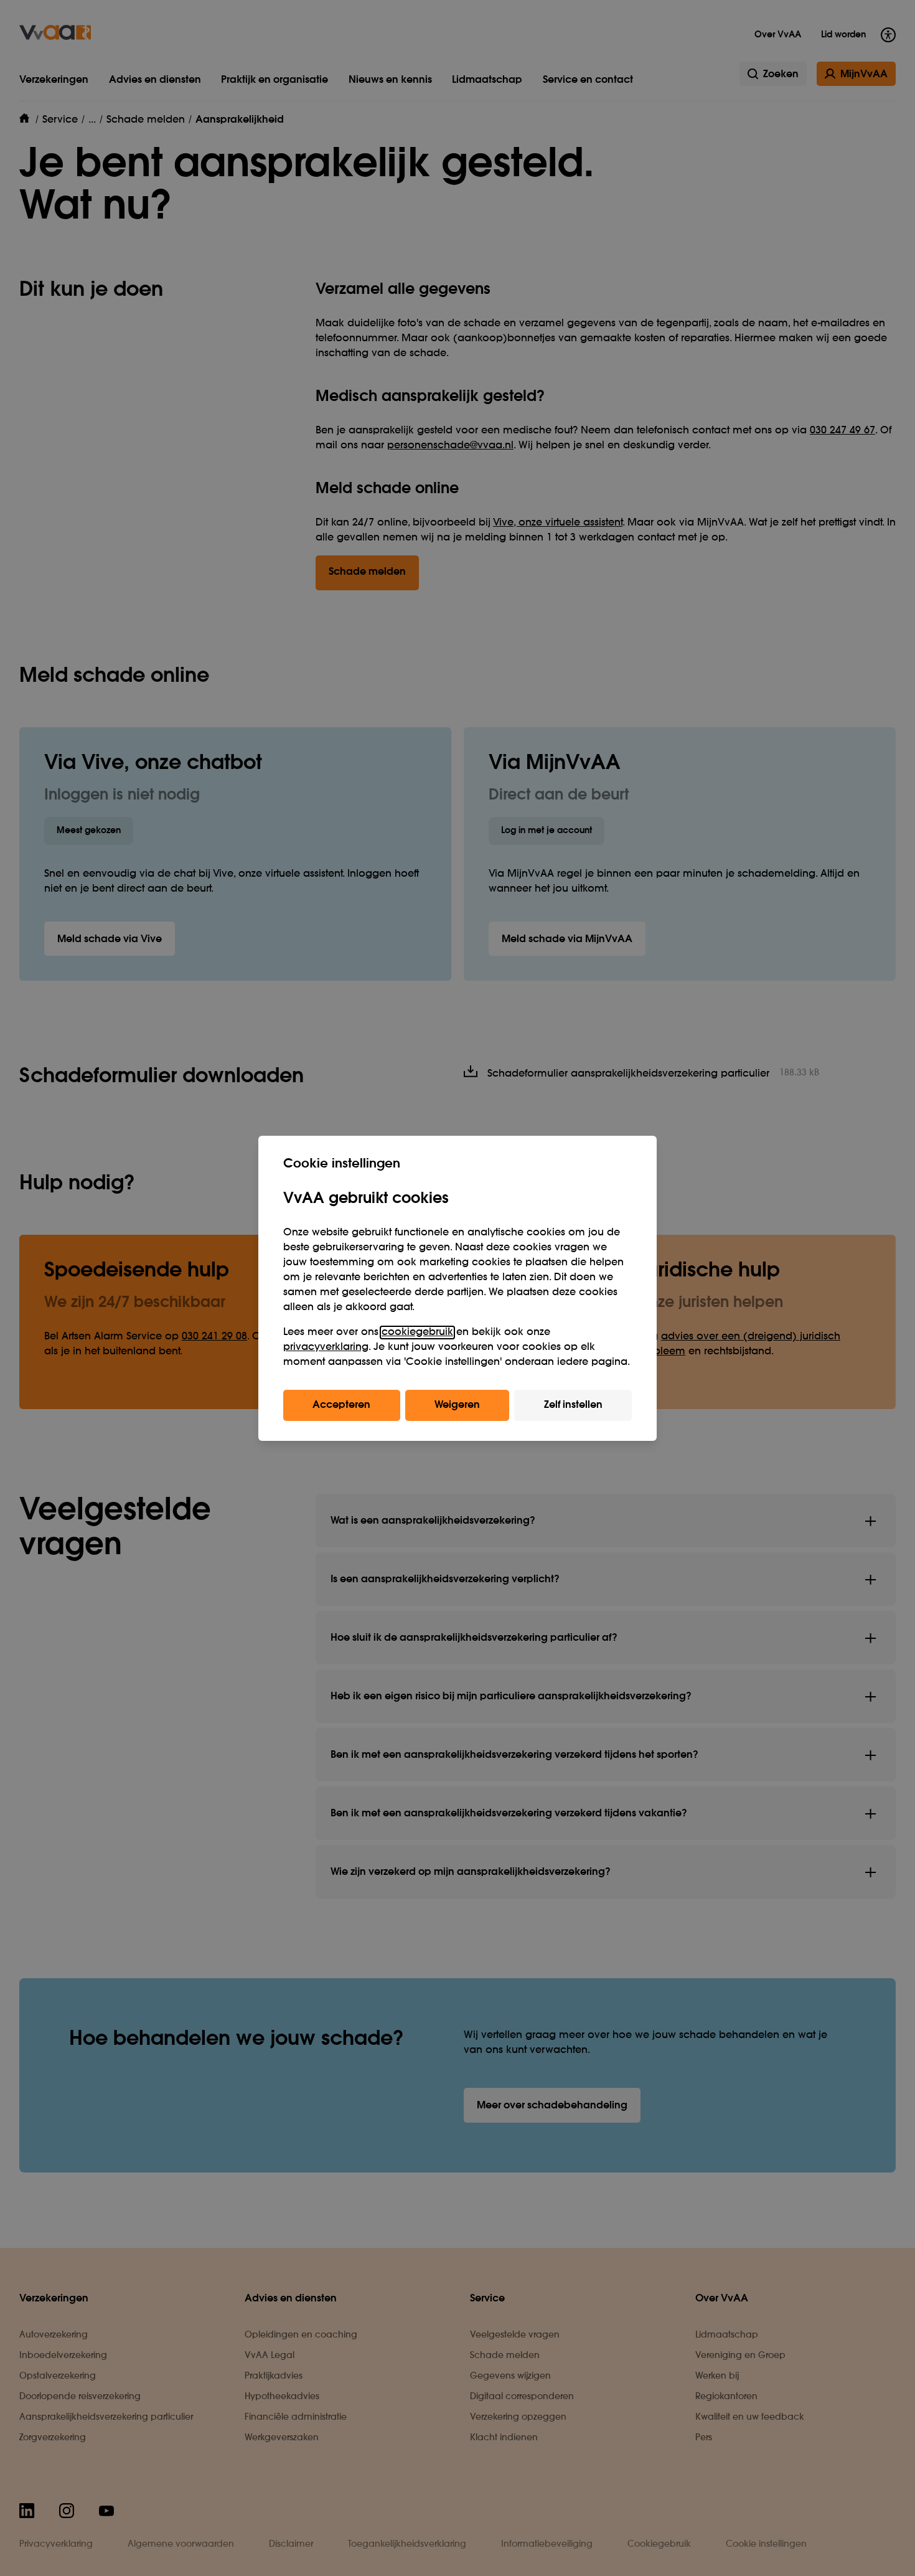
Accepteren (341, 1405)
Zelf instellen (573, 1405)
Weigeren (457, 1405)
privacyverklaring (326, 1347)
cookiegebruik (417, 1333)
